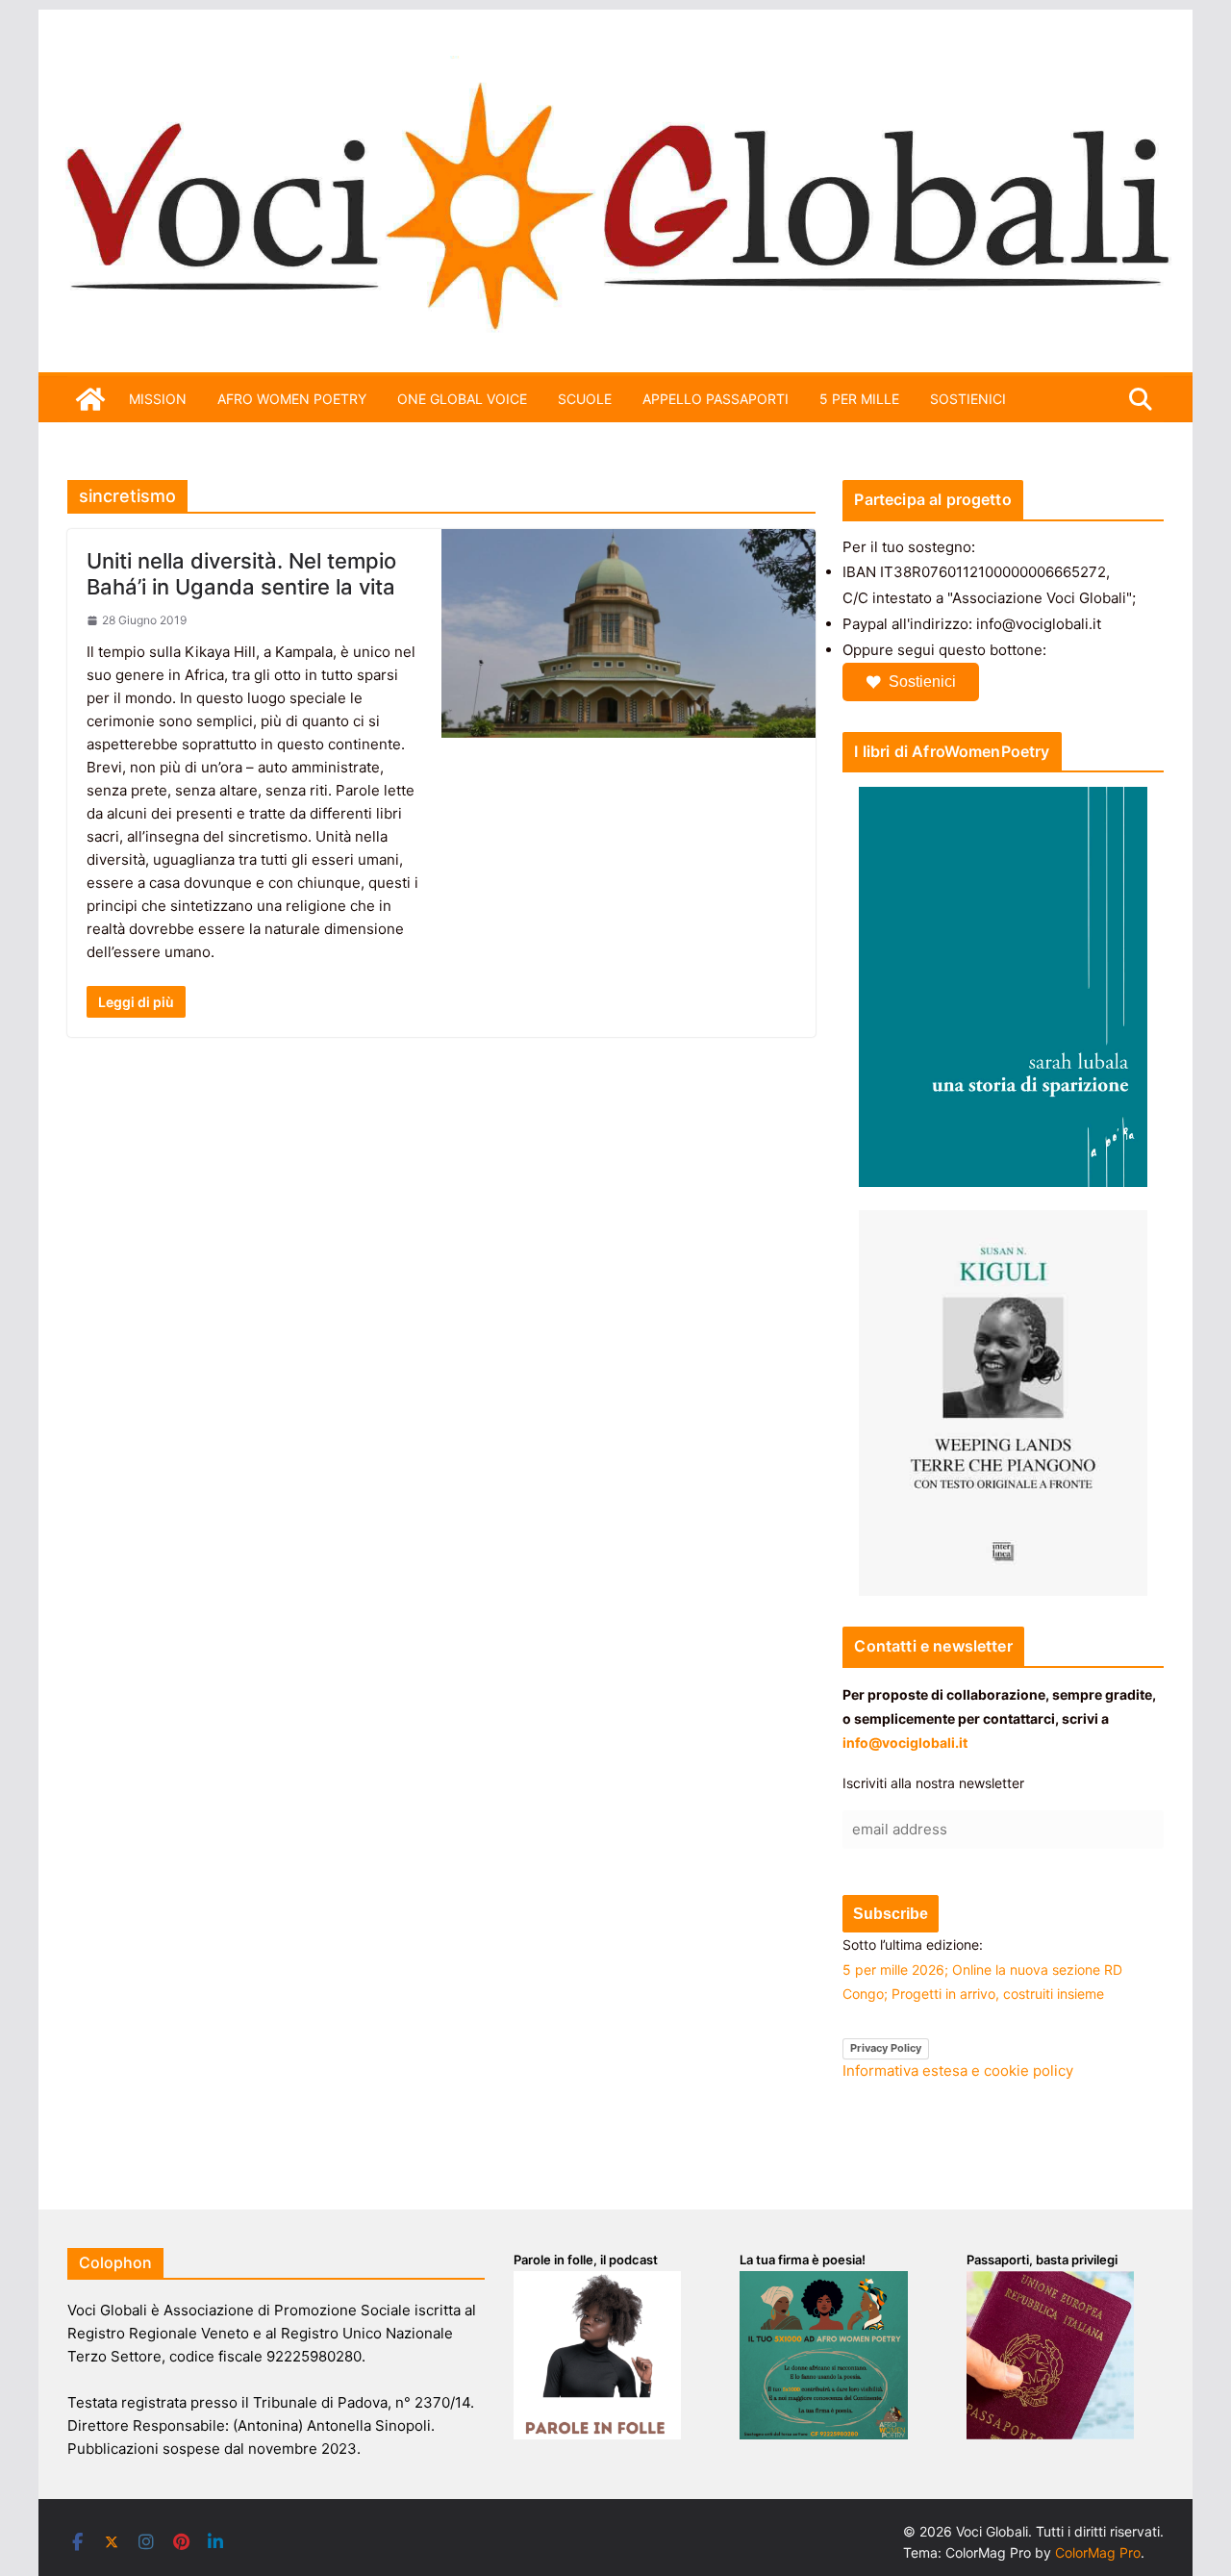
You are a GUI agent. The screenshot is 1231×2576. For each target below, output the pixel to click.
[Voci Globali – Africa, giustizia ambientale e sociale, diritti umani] (615, 67)
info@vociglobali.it (905, 1743)
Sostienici (922, 682)
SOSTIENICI (968, 399)
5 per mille (859, 399)
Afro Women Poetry (292, 399)
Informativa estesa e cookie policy (958, 2071)
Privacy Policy (886, 2048)
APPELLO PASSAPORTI (716, 399)
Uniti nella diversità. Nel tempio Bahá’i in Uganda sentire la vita (241, 573)
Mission (158, 399)
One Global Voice (462, 399)
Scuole (585, 399)
